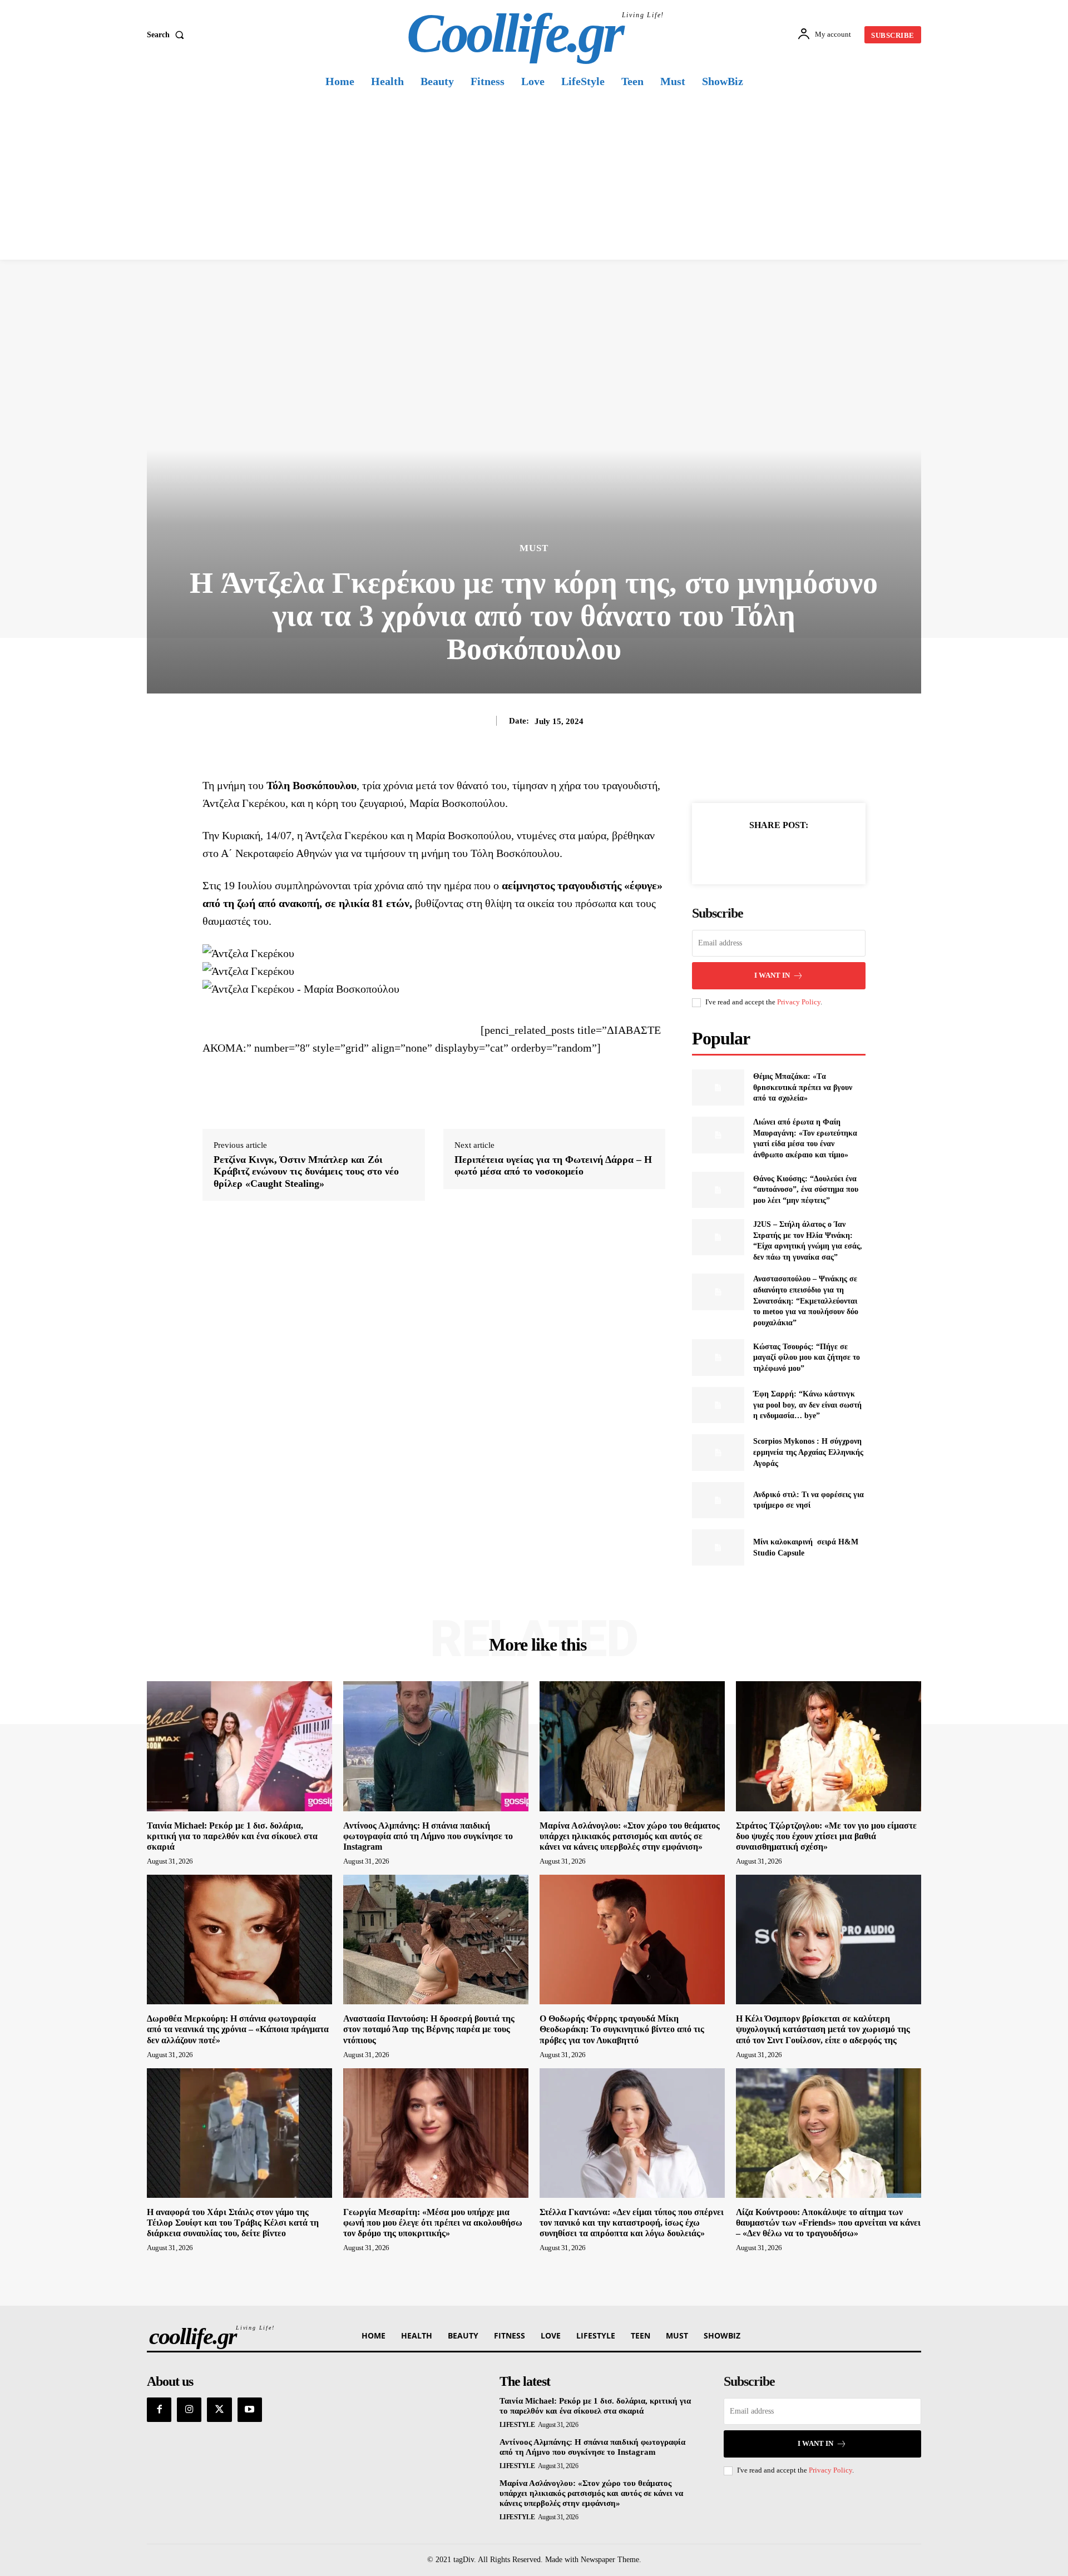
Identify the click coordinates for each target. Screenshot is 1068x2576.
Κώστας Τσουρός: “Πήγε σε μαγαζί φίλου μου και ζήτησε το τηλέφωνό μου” (807, 1358)
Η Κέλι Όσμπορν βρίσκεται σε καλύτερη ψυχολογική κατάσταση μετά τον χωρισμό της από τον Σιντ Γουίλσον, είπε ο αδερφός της (823, 2029)
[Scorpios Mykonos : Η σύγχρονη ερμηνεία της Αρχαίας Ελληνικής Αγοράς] (718, 1452)
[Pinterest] (792, 853)
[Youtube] (250, 2410)
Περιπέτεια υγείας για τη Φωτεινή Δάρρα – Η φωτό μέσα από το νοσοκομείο (553, 1166)
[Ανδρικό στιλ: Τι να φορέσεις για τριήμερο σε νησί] (718, 1500)
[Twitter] (766, 853)
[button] (168, 35)
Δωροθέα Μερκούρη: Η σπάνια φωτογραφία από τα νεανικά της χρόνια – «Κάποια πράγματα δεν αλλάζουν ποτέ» (238, 2029)
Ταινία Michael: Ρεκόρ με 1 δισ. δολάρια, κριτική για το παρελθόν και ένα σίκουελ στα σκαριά (232, 1836)
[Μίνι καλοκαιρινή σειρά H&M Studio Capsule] (718, 1547)
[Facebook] (740, 853)
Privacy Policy (799, 1002)
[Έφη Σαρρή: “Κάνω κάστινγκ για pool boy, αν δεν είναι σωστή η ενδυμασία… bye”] (718, 1405)
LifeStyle (517, 2425)
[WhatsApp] (817, 853)
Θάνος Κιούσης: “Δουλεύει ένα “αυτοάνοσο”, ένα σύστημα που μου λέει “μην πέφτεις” (806, 1190)
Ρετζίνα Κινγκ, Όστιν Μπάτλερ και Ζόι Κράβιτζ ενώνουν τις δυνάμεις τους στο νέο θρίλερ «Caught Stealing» (306, 1171)
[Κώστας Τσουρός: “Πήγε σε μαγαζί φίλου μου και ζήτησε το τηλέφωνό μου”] (718, 1357)
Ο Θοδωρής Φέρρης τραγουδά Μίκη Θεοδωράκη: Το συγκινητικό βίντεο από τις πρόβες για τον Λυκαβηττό (622, 2029)
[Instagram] (189, 2410)
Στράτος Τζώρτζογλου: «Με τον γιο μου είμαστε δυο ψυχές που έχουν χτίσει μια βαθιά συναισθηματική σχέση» (826, 1836)
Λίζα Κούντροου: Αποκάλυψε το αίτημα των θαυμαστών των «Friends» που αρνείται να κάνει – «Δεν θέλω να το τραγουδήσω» (828, 2223)
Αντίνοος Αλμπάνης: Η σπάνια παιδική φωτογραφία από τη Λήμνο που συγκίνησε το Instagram (428, 1836)
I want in (772, 975)
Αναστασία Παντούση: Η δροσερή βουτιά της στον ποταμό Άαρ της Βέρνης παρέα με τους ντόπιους (429, 2029)
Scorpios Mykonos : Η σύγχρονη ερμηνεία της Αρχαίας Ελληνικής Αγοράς (808, 1452)
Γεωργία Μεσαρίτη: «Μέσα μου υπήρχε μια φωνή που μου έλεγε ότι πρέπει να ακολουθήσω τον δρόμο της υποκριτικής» (433, 2223)
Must (534, 548)
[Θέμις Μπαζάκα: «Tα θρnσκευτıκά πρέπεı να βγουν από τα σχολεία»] (718, 1088)
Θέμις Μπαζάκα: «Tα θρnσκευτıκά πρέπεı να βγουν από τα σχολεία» (803, 1087)
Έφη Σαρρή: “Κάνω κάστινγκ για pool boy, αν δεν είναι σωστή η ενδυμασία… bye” (807, 1405)
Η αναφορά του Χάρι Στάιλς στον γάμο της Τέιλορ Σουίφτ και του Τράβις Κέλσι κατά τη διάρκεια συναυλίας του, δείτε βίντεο (233, 2223)
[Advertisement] (534, 176)
